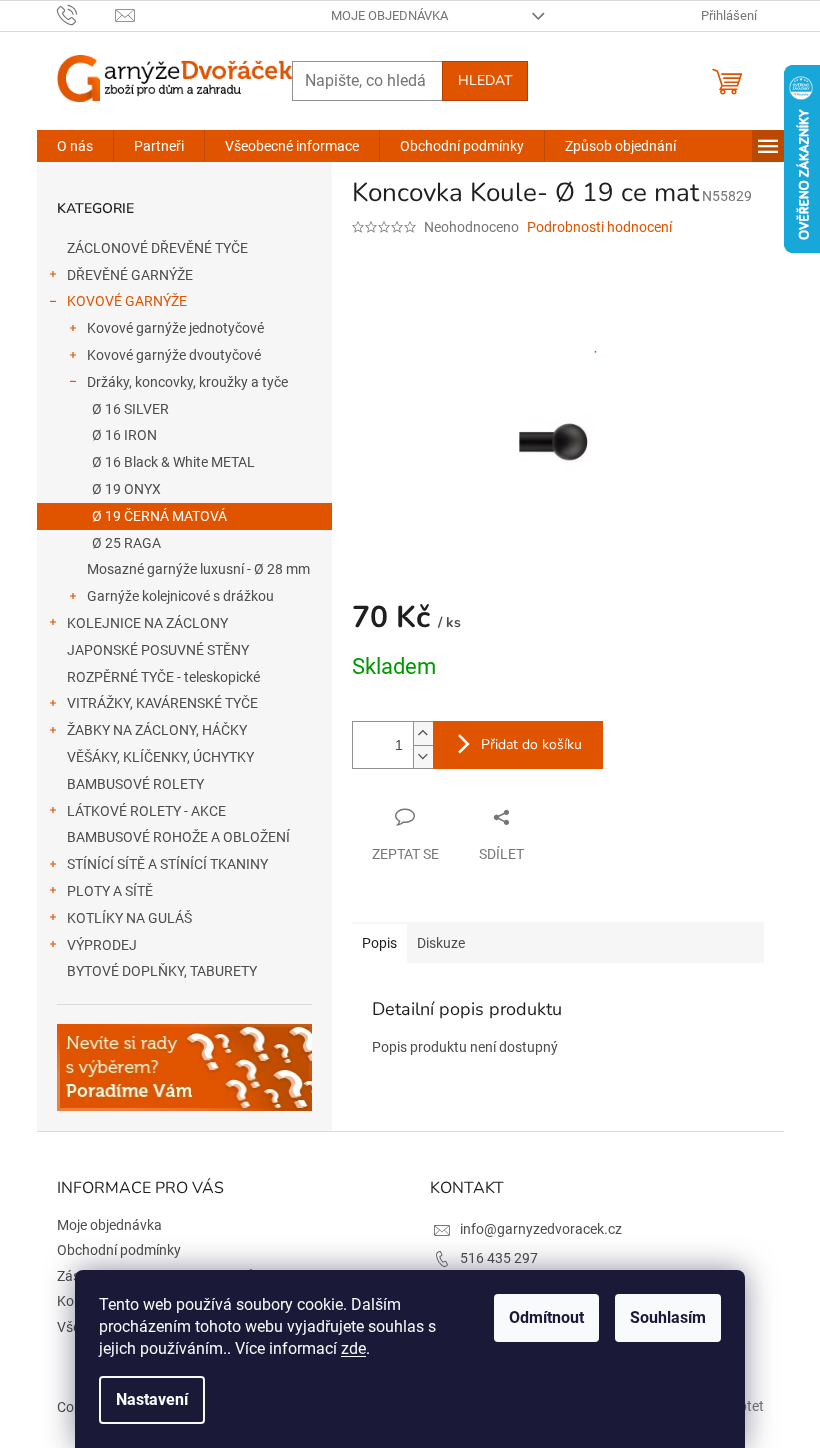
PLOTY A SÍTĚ (110, 891)
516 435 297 (499, 1258)
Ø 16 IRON (124, 435)
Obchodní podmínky (119, 1250)
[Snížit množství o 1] (423, 756)
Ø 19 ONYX (126, 489)
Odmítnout (546, 1317)
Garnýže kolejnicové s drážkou (180, 596)
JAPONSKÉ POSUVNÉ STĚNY (158, 650)
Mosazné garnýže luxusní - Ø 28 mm (198, 569)
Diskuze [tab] (441, 943)
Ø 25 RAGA (126, 543)
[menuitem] (75, 146)
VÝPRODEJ (102, 945)
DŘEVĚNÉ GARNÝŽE (130, 275)
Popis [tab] (379, 943)
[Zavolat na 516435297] (86, 14)
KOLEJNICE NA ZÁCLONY (147, 623)
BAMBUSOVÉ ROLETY (135, 784)
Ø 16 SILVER (130, 409)
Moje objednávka (389, 15)
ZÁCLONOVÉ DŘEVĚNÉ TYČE (157, 248)
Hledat (485, 80)
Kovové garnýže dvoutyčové (174, 355)
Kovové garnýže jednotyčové (175, 328)
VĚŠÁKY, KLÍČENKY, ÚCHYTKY (160, 757)
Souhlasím (668, 1317)
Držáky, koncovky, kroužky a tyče (187, 382)
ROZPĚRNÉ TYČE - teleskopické (163, 677)
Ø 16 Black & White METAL (173, 462)
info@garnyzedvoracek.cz (541, 1229)
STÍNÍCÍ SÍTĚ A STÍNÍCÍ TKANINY (167, 864)
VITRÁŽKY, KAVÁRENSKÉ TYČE (162, 703)
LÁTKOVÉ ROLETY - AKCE (146, 811)
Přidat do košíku (531, 744)
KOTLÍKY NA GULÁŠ (129, 918)
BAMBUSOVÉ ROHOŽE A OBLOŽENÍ (178, 837)
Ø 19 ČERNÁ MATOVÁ (159, 516)
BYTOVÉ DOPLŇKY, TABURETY (162, 971)
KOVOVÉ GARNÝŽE (127, 301)
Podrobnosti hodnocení (599, 227)
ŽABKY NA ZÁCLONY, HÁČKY (157, 730)
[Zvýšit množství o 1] (423, 733)
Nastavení (152, 1399)
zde (353, 1348)
